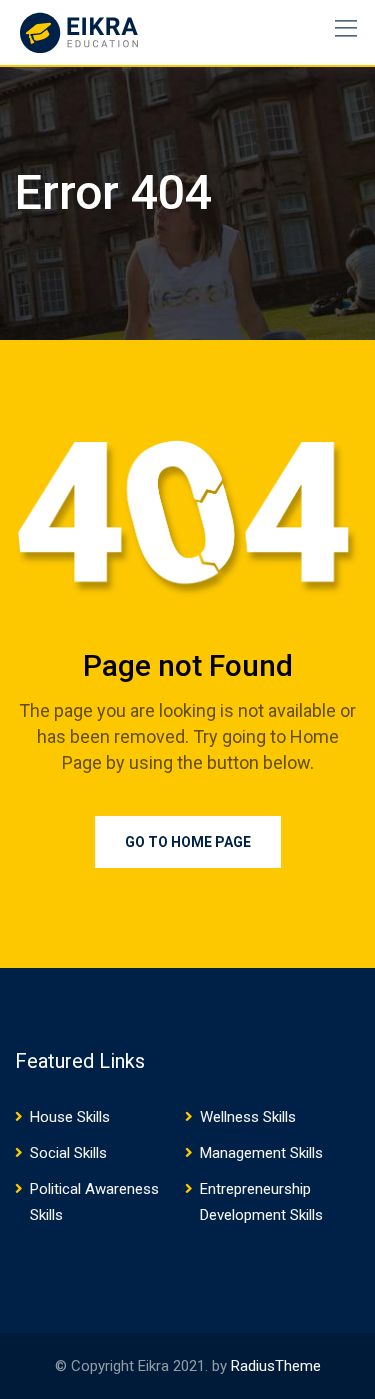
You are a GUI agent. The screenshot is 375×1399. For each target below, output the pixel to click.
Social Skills (68, 1153)
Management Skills (261, 1153)
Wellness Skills (248, 1117)
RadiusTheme (276, 1366)
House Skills (70, 1117)
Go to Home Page (188, 842)
